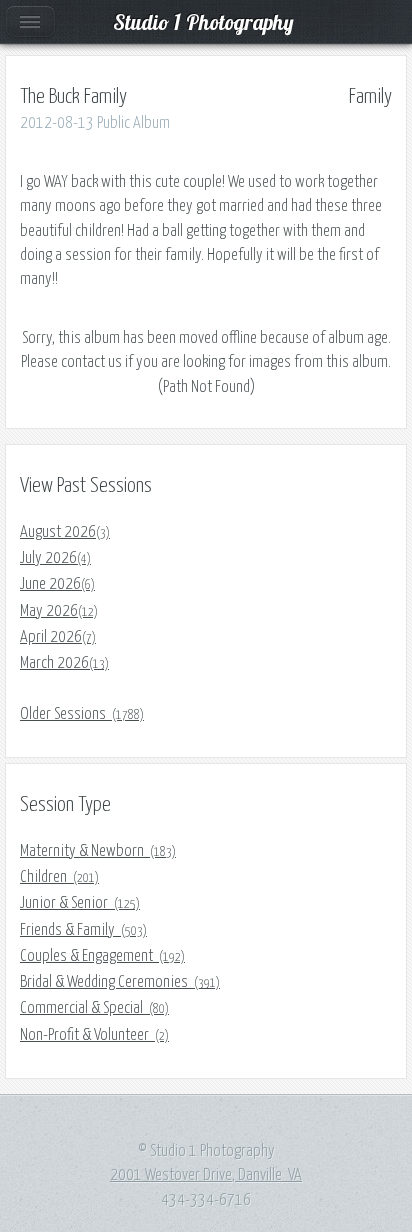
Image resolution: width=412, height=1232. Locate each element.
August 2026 (65, 532)
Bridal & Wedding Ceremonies (120, 982)
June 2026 (57, 584)
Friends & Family (83, 930)
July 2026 (55, 558)
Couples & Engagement (102, 956)
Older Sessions (82, 714)
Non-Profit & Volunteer (94, 1035)
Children (59, 877)
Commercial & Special (94, 1008)
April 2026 (58, 637)
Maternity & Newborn (98, 851)
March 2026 (64, 663)
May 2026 (59, 611)
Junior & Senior (80, 903)
